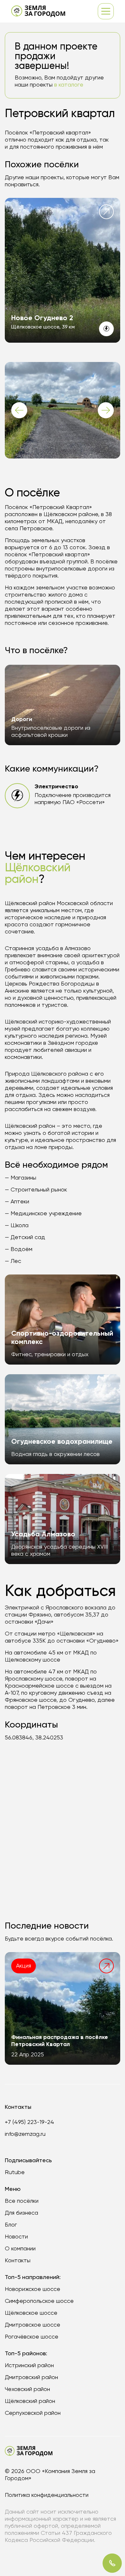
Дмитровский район (31, 2377)
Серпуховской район (33, 2413)
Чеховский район (27, 2389)
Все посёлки (22, 2201)
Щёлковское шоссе (31, 2313)
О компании (20, 2249)
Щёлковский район (30, 2401)
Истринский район (29, 2366)
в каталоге (69, 85)
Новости (16, 2237)
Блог (11, 2225)
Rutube (15, 2173)
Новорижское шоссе (33, 2289)
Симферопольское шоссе (39, 2301)
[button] (19, 410)
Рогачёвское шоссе (32, 2337)
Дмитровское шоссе (33, 2325)
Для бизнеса (21, 2213)
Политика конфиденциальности (47, 2495)
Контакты (18, 2261)
